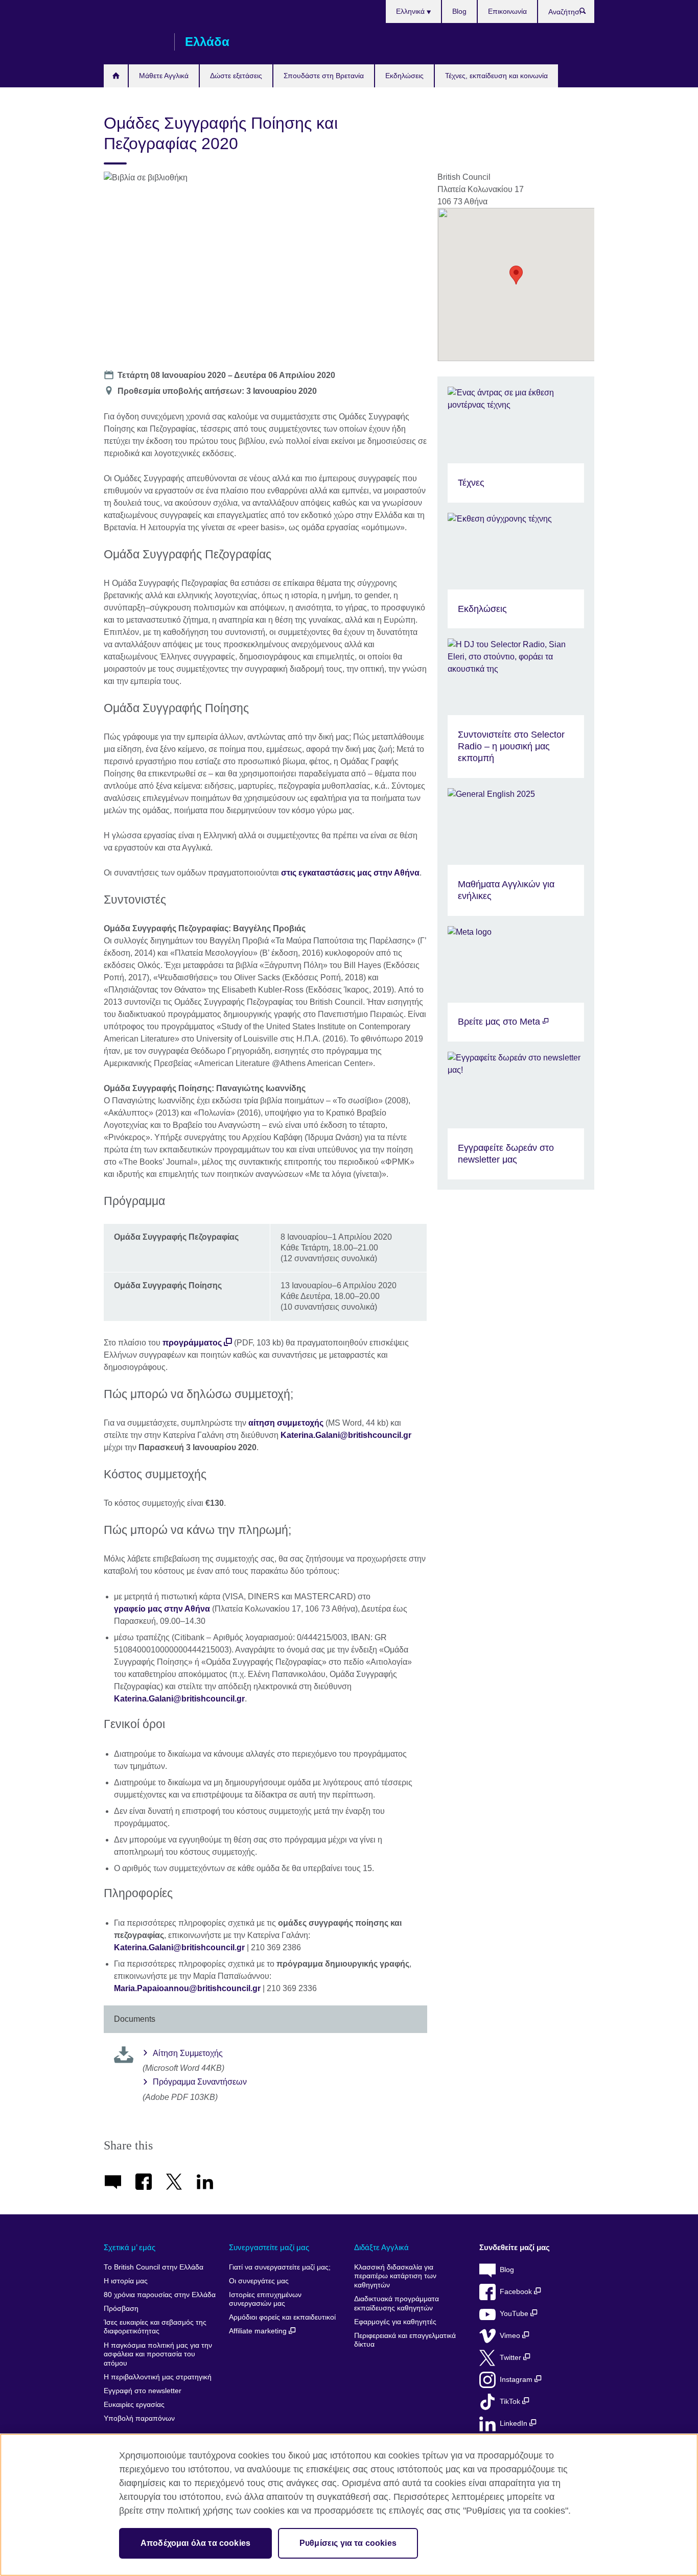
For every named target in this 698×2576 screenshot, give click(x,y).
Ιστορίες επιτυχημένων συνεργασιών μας (265, 2299)
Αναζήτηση (588, 13)
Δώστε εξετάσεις (236, 76)
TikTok (511, 2402)
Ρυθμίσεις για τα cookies (348, 2543)
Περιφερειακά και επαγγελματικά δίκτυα (405, 2340)
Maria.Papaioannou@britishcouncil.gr (187, 1988)
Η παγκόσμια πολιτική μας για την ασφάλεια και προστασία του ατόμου (158, 2354)
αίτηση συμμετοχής (286, 1423)
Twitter (511, 2358)
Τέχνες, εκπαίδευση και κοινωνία (496, 76)
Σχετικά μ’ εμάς (130, 2247)
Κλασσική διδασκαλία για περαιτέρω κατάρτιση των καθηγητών (395, 2276)
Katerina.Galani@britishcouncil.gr (346, 1435)
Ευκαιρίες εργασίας (134, 2405)
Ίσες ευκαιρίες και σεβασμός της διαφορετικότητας (155, 2327)
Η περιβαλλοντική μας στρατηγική (158, 2377)
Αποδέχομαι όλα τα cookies (195, 2543)
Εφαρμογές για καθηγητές (395, 2322)
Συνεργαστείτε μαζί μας (269, 2247)
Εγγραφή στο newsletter (143, 2391)
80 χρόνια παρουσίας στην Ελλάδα (160, 2295)
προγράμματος (192, 1343)
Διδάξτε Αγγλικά (381, 2247)
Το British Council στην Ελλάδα (154, 2267)
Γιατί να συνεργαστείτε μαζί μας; (280, 2267)
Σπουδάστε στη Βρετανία (324, 76)
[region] (349, 2505)
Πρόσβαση (121, 2309)
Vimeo (511, 2336)
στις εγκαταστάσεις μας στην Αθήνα (350, 873)
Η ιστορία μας (126, 2281)
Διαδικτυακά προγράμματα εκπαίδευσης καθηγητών (397, 2303)
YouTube (515, 2314)
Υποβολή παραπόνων (139, 2418)
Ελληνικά (411, 11)
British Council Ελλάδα (134, 42)
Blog (459, 11)
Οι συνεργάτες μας (259, 2281)
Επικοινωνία (507, 11)
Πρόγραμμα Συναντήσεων (200, 2082)
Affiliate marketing (259, 2331)
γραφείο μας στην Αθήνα (162, 1609)
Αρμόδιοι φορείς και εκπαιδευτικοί (282, 2317)
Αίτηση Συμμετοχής (188, 2053)
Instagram (517, 2380)
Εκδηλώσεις (404, 76)
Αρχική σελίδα (116, 76)
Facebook (517, 2292)
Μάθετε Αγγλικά (164, 76)
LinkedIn (515, 2424)
